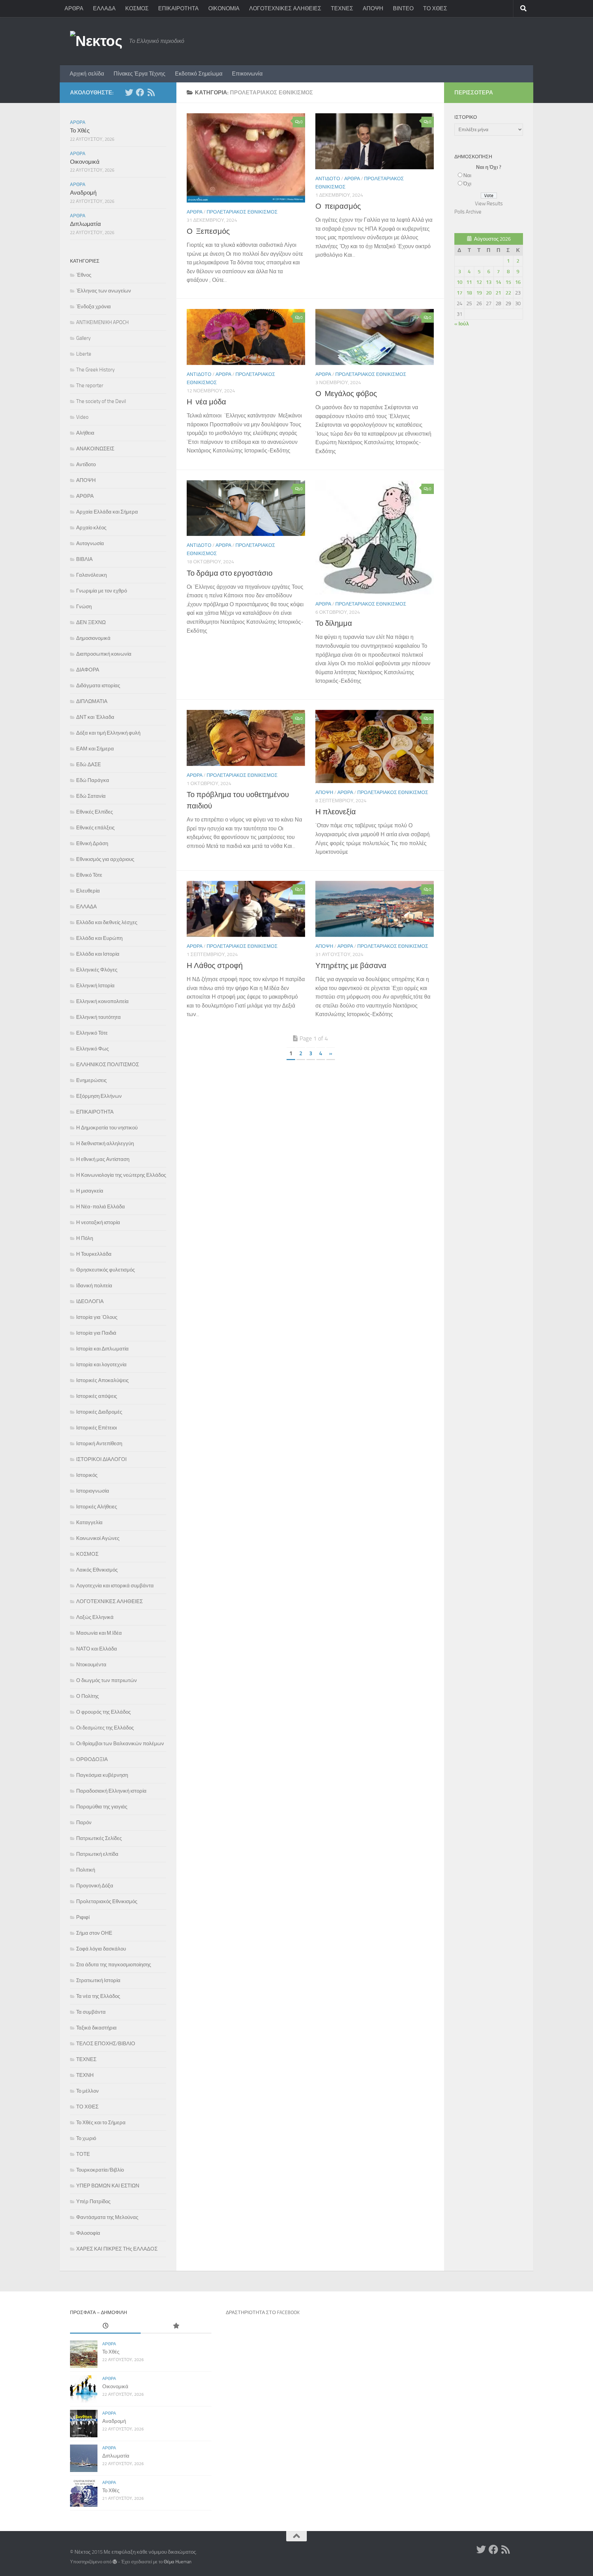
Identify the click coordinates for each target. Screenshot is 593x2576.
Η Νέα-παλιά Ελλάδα (101, 1207)
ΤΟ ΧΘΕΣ (435, 8)
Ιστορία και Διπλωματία (102, 1349)
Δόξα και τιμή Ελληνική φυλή (108, 733)
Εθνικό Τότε (89, 875)
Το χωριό (86, 2138)
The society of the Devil (101, 401)
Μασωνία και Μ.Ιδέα (99, 1633)
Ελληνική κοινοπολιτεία (102, 1001)
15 (508, 282)
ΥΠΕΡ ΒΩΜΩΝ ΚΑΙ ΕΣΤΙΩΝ (108, 2186)
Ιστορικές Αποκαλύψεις (102, 1380)
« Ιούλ (462, 324)
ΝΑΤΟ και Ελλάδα (97, 1649)
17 (460, 293)
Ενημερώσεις (91, 1080)
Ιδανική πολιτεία (94, 1286)
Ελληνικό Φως (92, 1049)
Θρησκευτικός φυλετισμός (106, 1270)
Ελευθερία (88, 891)
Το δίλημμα (334, 623)
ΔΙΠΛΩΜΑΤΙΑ (92, 701)
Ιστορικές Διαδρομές (99, 1412)
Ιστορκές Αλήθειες (97, 1507)
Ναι (467, 175)
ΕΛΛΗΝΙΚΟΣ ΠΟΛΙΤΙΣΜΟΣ (108, 1065)
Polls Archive (468, 212)
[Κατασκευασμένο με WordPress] (115, 2562)
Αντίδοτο (328, 179)
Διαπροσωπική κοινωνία (104, 654)
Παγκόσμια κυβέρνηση (102, 1775)
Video (82, 417)
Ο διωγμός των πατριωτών (107, 1680)
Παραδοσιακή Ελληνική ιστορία (111, 1791)
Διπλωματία (85, 224)
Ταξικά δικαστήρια (96, 2028)
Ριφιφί (83, 1917)
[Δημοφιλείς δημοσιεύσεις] (176, 2326)
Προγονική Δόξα (95, 1886)
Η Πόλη (85, 1238)
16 (518, 282)
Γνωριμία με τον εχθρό (102, 591)
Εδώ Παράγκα (93, 780)
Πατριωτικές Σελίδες (99, 1838)
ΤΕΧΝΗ (85, 2075)
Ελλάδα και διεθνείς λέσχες (107, 922)
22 (508, 293)
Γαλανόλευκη (91, 575)
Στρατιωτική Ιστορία (98, 1980)
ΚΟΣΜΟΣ (137, 8)
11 (469, 282)
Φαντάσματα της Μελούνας (107, 2217)
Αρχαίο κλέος (91, 528)
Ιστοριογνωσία (93, 1491)
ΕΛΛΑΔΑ (104, 8)
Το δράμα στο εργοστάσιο (230, 573)
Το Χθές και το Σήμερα (101, 2123)
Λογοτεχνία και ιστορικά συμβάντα (115, 1586)
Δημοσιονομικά (93, 638)
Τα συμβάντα (91, 2012)
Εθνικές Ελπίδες (95, 812)
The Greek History (95, 370)
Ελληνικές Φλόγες (97, 970)
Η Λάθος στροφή (215, 966)
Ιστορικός (87, 1475)
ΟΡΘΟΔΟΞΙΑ (92, 1759)
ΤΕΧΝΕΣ (342, 8)
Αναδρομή (83, 193)
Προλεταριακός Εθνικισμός (242, 212)
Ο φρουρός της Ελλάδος (103, 1712)
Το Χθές (80, 130)
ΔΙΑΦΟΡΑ (88, 670)
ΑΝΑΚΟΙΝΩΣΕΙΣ (95, 449)
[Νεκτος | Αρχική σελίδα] (96, 41)
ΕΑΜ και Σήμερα (95, 749)
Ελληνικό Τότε (92, 1033)
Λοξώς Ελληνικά (95, 1617)
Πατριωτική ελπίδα (97, 1854)
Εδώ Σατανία (91, 796)
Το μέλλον (88, 2091)
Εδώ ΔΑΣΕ (89, 764)
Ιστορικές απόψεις (97, 1396)
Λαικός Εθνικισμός (97, 1570)
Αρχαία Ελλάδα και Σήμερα (107, 512)
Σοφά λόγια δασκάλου (101, 1949)
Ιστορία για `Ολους (97, 1317)
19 (479, 293)
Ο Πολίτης (88, 1696)
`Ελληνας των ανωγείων (104, 291)
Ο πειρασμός (338, 206)
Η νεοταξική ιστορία (98, 1222)
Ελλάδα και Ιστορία (98, 954)
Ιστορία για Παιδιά (96, 1333)
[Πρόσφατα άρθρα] (105, 2326)
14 (498, 282)
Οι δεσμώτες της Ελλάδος (105, 1728)
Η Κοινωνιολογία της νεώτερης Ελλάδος (121, 1175)
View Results (489, 204)
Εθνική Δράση (92, 843)
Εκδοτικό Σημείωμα (199, 74)
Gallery (83, 338)
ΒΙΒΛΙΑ (84, 559)
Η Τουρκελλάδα (94, 1254)
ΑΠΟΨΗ (373, 8)
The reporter (90, 386)
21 (498, 293)
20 (489, 293)
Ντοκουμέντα (91, 1665)
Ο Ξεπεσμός (208, 231)
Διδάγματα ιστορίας (98, 686)
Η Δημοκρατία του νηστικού (107, 1128)
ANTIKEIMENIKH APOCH (102, 322)
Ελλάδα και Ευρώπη (99, 938)
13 (489, 282)
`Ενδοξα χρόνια (94, 307)
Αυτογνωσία (90, 543)
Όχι (467, 184)
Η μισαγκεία (90, 1191)
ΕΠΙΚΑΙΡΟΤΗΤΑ (178, 8)
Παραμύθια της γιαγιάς (102, 1807)
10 (460, 282)
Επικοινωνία (247, 74)
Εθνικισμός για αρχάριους (105, 859)
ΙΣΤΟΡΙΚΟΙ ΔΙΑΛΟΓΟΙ (101, 1459)
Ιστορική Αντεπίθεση (99, 1444)
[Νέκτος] (140, 92)
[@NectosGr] (129, 92)
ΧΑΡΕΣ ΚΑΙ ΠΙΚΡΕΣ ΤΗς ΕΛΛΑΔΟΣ (117, 2249)
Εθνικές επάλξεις (95, 828)
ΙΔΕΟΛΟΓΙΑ (90, 1301)
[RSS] (151, 92)
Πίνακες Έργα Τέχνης (139, 74)
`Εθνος (84, 275)
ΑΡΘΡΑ (74, 8)
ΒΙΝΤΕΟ (403, 8)
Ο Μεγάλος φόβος (346, 394)
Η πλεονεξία (336, 812)
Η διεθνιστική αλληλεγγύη (105, 1143)
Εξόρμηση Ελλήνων (99, 1096)
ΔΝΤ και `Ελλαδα (95, 717)
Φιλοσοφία (88, 2233)
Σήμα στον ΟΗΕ (94, 1933)
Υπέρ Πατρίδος (93, 2201)
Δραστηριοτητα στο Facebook (263, 2313)
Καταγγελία (89, 1522)
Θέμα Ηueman (178, 2562)
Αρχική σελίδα (87, 74)
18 (469, 293)
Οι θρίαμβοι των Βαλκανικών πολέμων (120, 1744)
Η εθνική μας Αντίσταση (103, 1159)
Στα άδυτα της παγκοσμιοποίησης (114, 1965)
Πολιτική (86, 1870)
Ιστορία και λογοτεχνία (101, 1365)
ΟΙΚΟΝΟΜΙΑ (224, 8)
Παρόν (84, 1822)
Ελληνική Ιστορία (95, 986)
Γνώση (84, 607)
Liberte (84, 354)
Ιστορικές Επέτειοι (96, 1428)
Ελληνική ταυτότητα (98, 1017)
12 (479, 282)
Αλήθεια (85, 433)
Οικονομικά (85, 162)
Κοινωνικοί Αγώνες (98, 1538)
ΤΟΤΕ (83, 2154)
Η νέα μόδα (206, 402)
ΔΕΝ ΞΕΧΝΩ (91, 622)
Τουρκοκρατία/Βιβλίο (100, 2170)
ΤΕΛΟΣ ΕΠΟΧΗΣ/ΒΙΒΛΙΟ (106, 2044)
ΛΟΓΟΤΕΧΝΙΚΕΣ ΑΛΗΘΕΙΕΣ (285, 8)
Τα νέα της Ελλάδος (98, 1996)
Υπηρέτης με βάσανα (351, 966)
